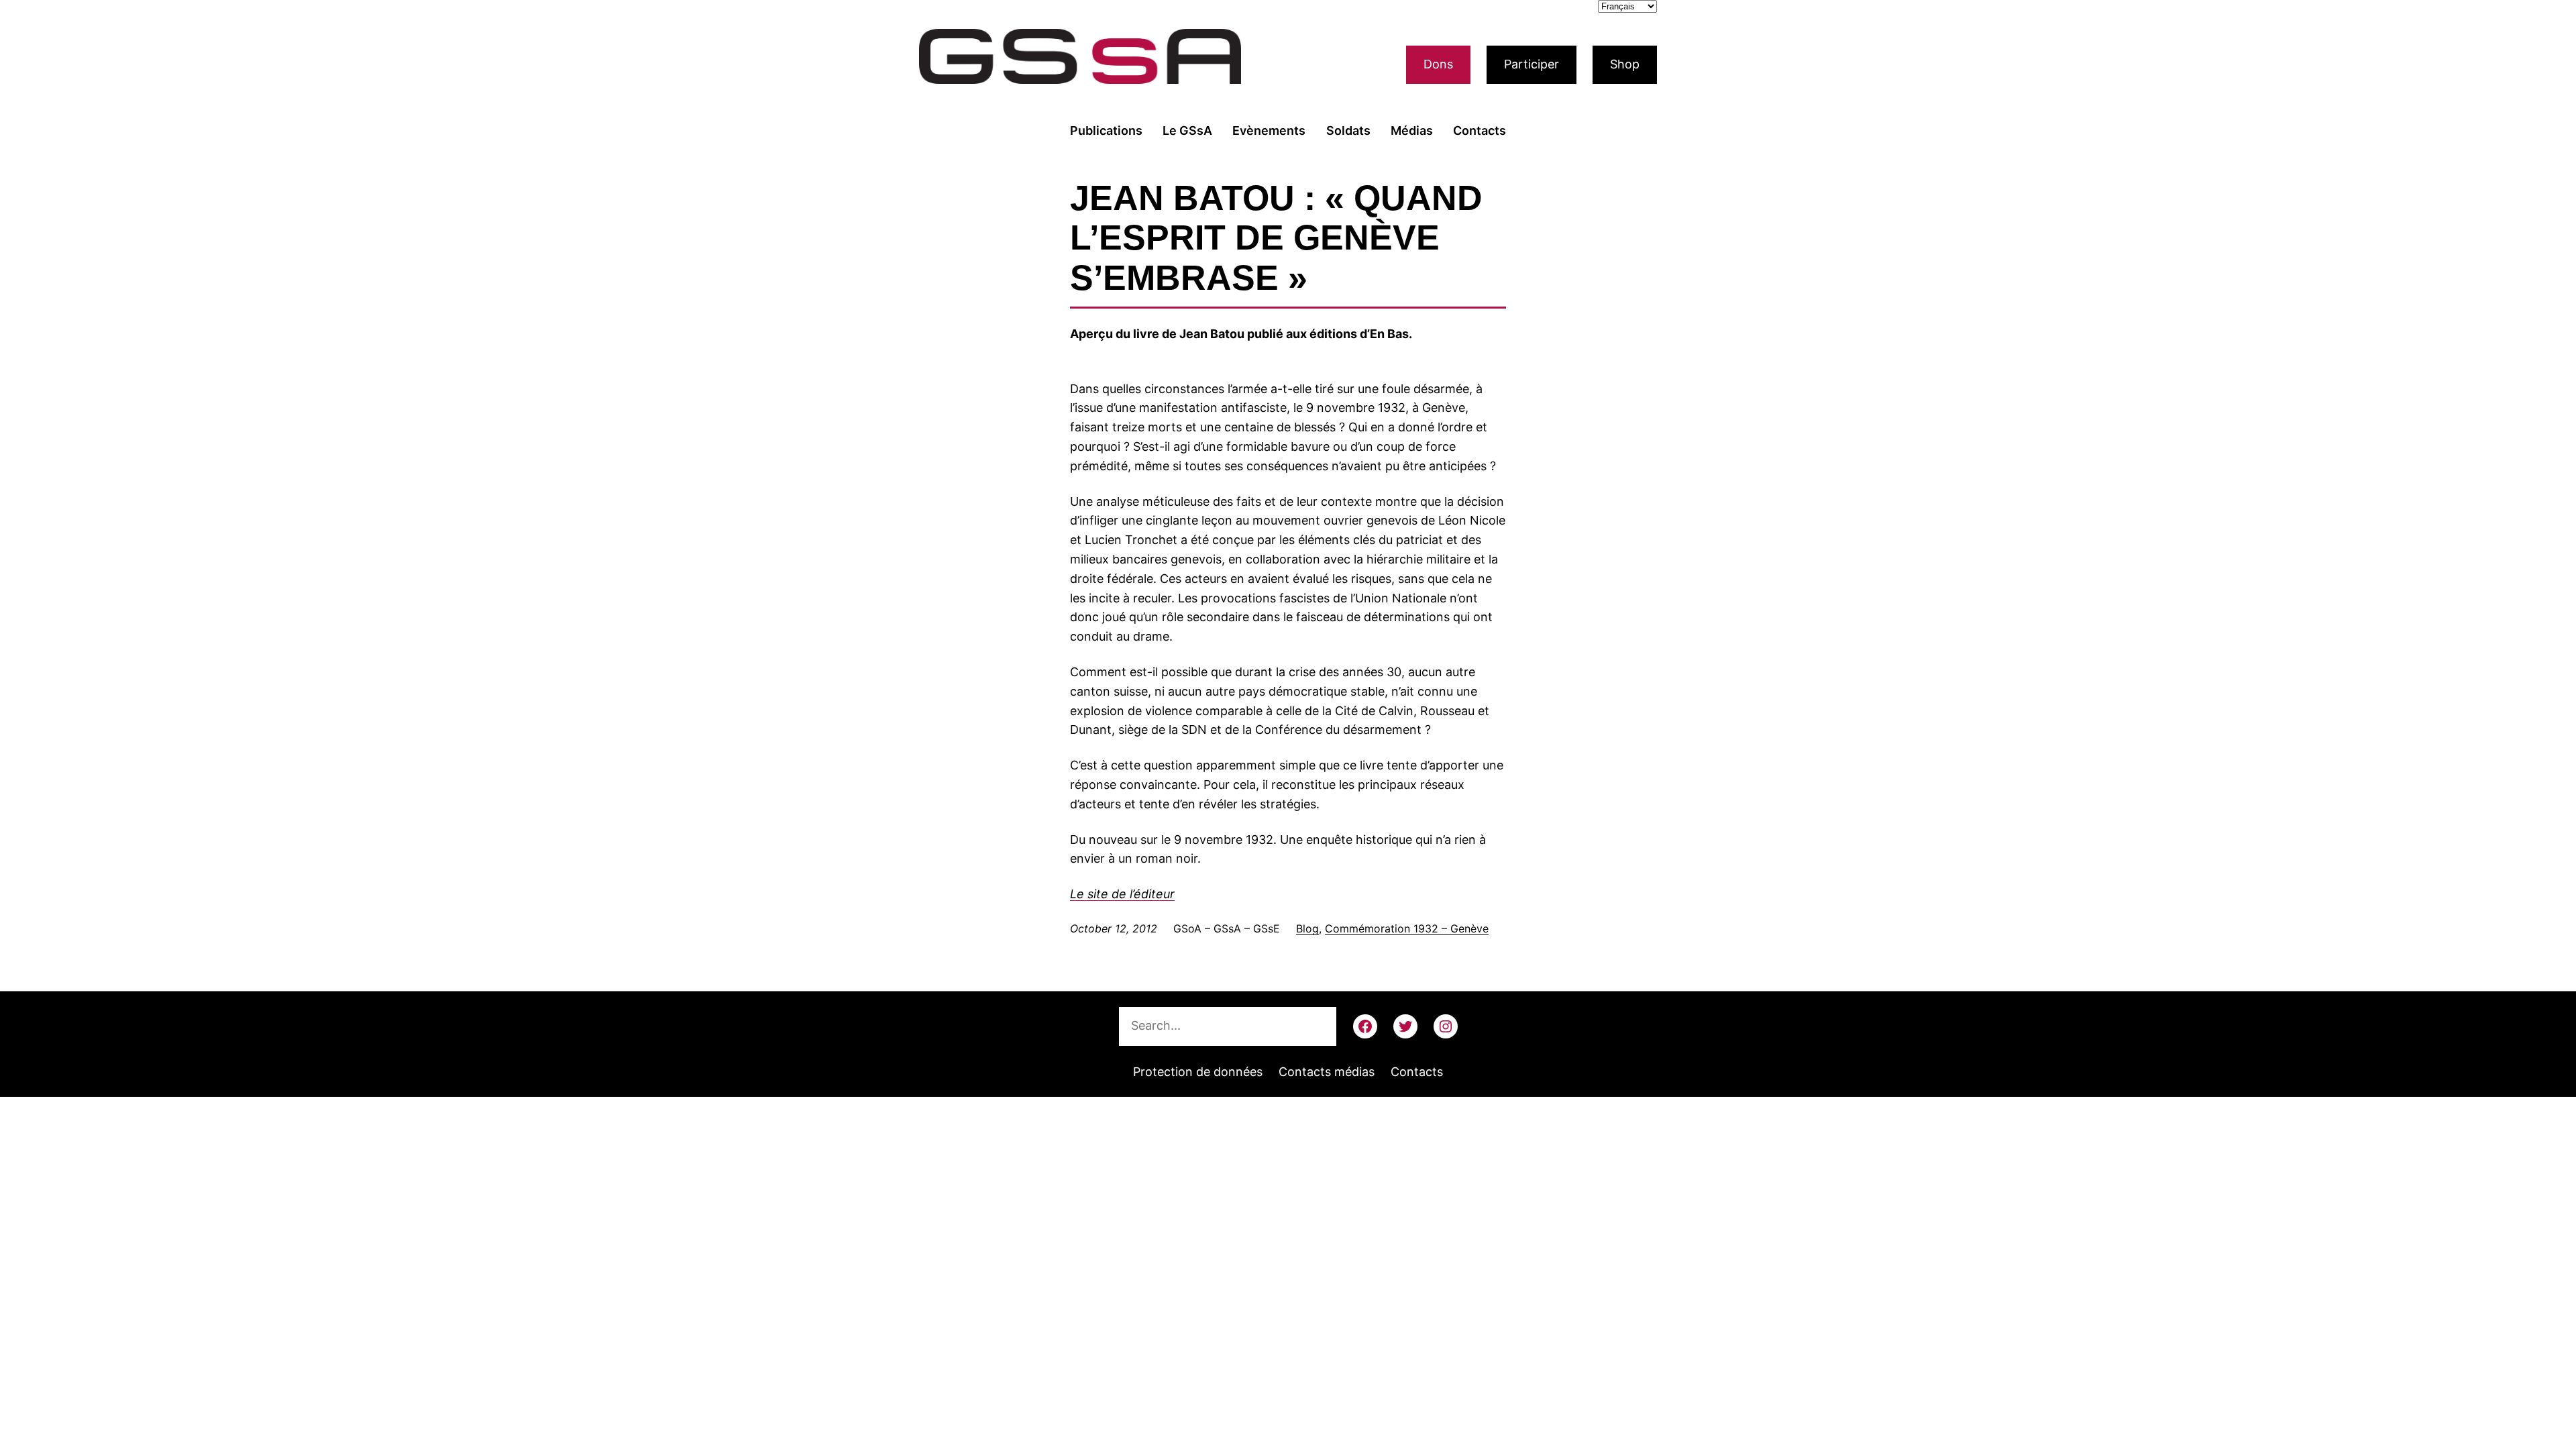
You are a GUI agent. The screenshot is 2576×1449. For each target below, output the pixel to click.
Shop (1625, 64)
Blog (1307, 928)
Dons (1438, 64)
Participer (1532, 64)
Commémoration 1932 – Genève (1407, 928)
